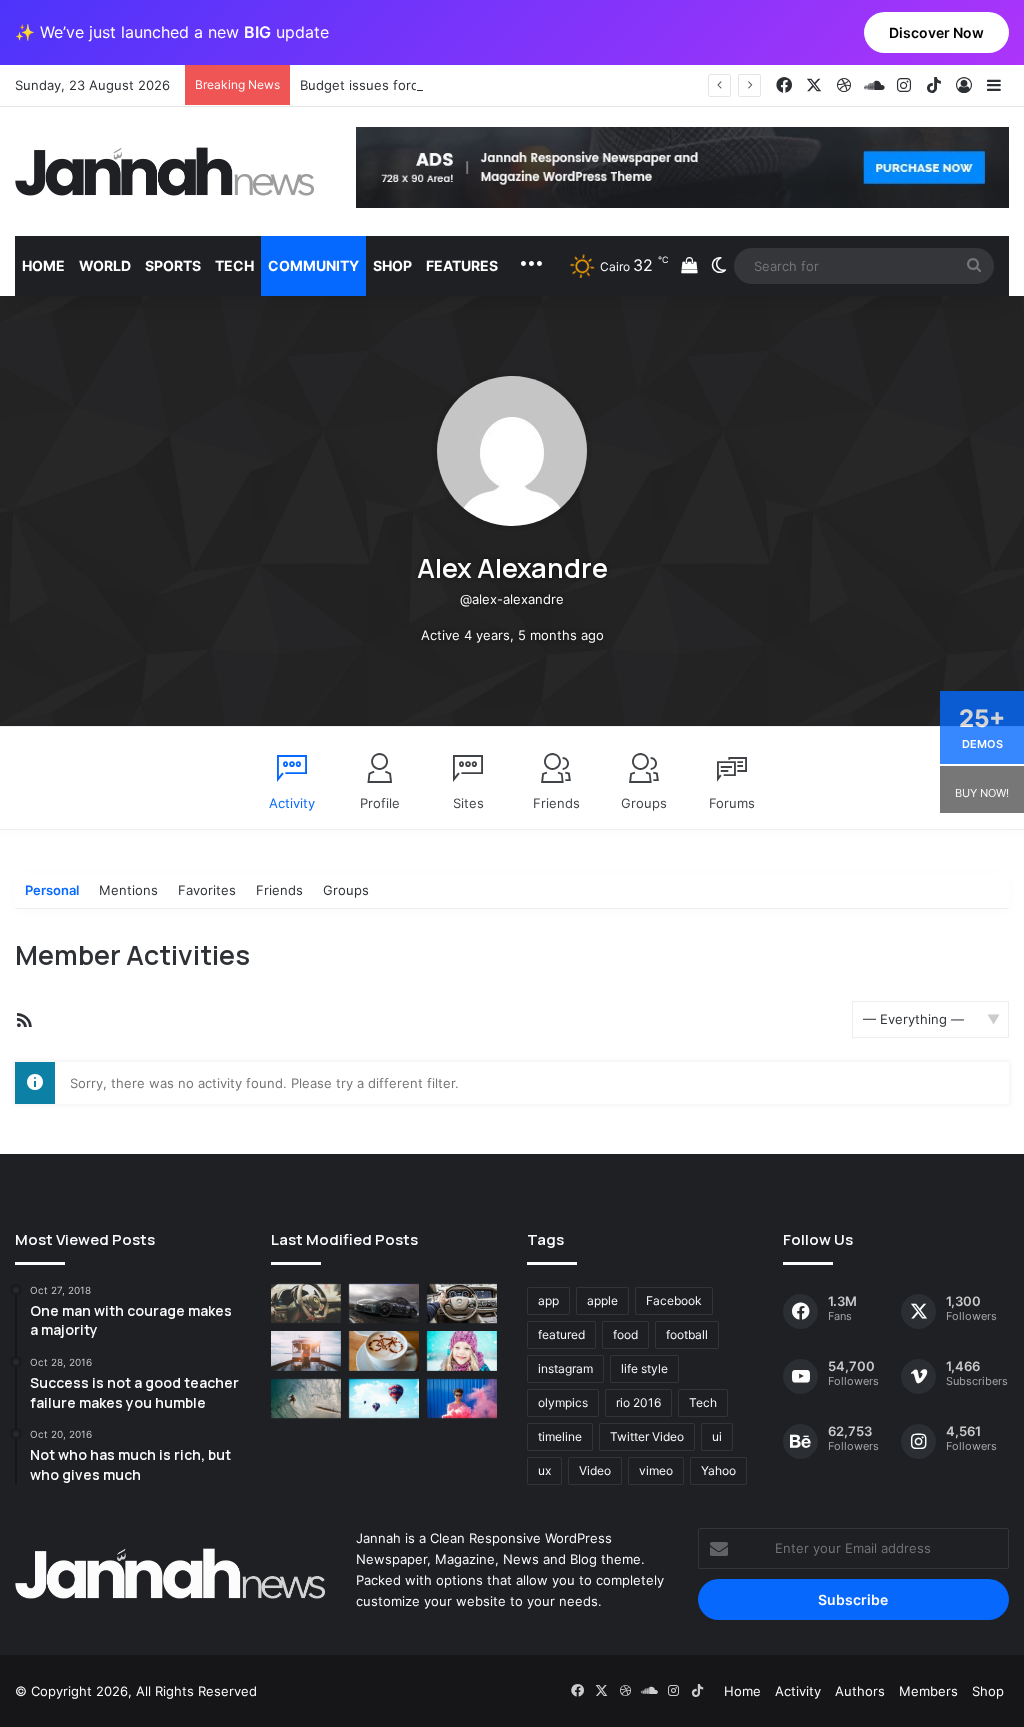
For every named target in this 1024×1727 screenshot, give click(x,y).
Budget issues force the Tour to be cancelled (441, 85)
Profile (380, 803)
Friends (556, 803)
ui (717, 1436)
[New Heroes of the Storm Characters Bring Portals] (462, 1303)
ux (544, 1470)
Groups (644, 803)
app (548, 1300)
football (687, 1334)
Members (928, 1691)
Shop (392, 265)
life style (644, 1368)
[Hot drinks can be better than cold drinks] (384, 1350)
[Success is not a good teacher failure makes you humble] (384, 1398)
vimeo (656, 1470)
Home (43, 265)
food (625, 1334)
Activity (292, 803)
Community (313, 265)
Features (462, 265)
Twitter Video (647, 1436)
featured (561, 1334)
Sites (468, 803)
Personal (52, 890)
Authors (860, 1691)
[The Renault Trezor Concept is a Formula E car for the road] (306, 1303)
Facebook (674, 1300)
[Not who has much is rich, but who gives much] (462, 1350)
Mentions (128, 890)
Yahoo (718, 1470)
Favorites (207, 890)
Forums (732, 803)
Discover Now (936, 32)
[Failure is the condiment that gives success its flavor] (462, 1398)
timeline (560, 1436)
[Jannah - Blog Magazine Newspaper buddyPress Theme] (165, 171)
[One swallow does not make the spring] (306, 1398)
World (105, 265)
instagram (565, 1368)
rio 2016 (638, 1402)
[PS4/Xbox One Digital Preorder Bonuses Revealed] (384, 1303)
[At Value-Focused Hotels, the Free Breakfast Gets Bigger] (306, 1350)
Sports (173, 265)
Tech (234, 265)
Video (595, 1470)
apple (602, 1300)
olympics (563, 1402)
